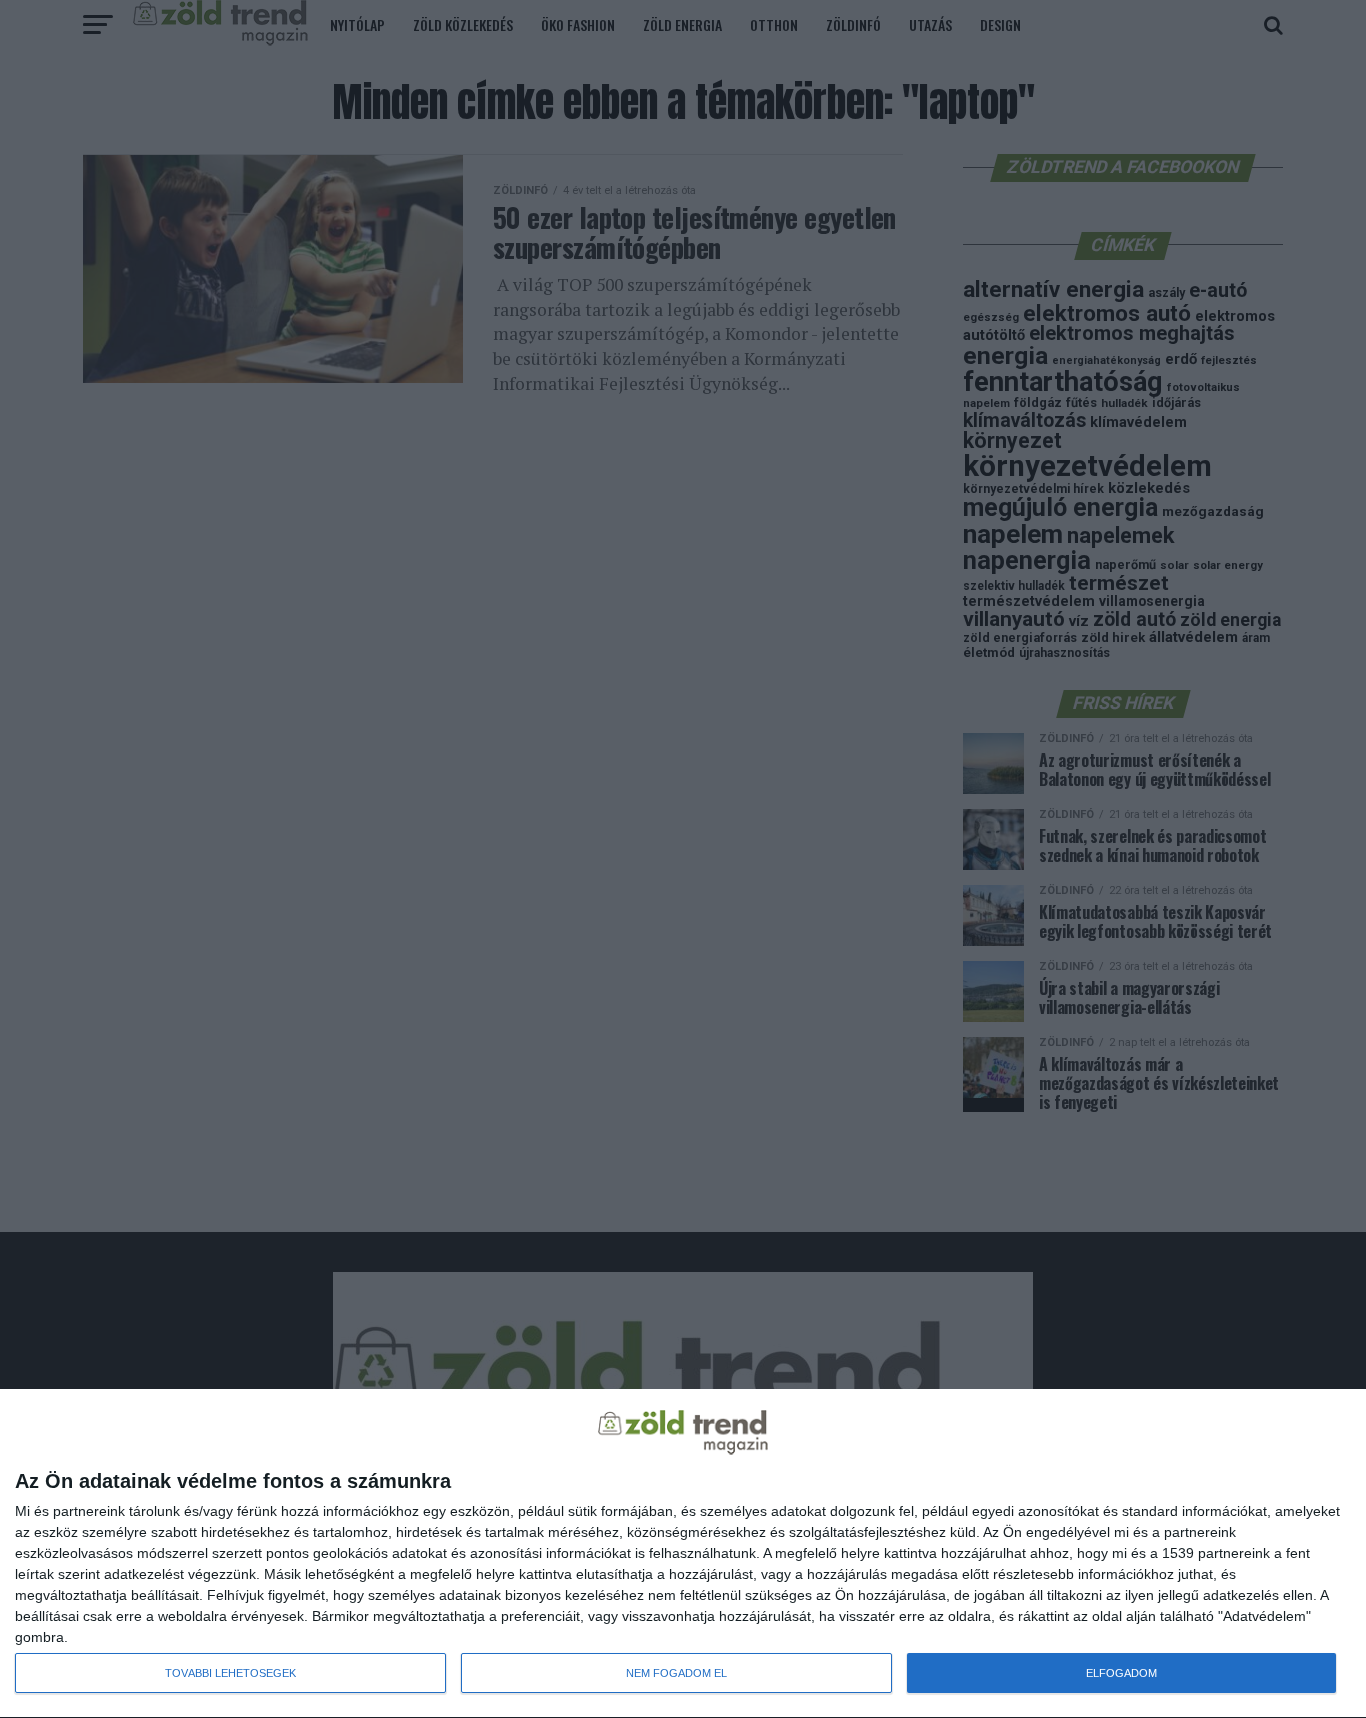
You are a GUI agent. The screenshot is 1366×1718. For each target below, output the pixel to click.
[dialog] (683, 1554)
